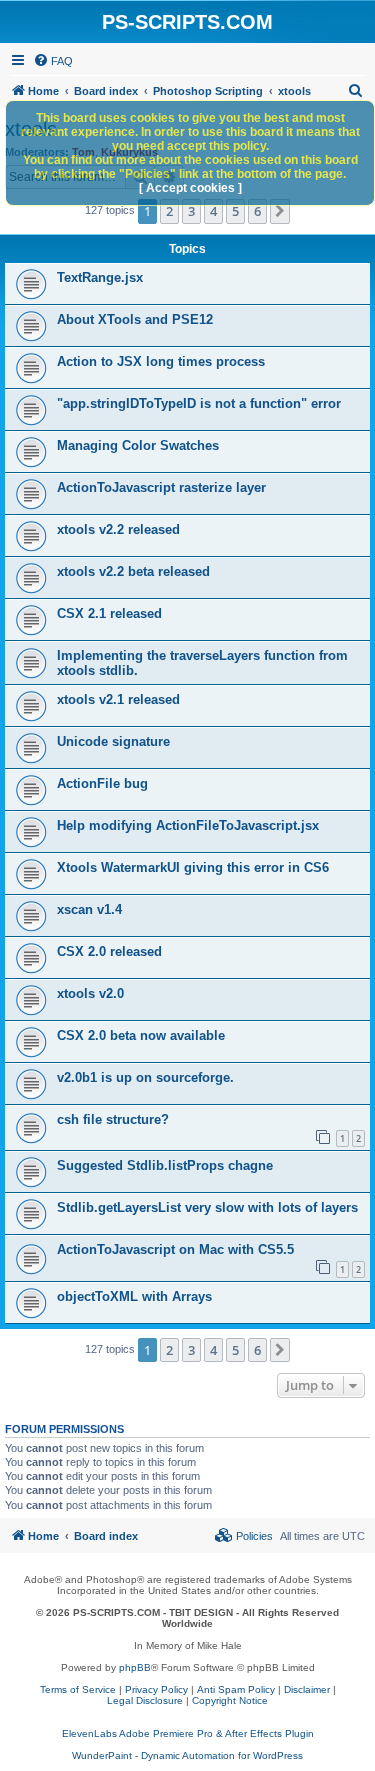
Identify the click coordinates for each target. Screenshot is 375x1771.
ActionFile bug (102, 783)
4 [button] (213, 211)
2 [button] (169, 211)
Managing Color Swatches (138, 445)
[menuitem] (53, 61)
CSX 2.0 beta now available (141, 1035)
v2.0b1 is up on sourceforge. (145, 1077)
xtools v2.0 (90, 993)
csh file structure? (113, 1119)
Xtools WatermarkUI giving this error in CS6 (193, 867)
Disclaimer (307, 1689)
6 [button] (257, 211)
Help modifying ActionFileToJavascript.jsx (188, 825)
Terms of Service (78, 1689)
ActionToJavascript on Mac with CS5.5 (175, 1249)
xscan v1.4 (89, 909)
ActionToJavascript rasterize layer (161, 487)
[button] (280, 211)
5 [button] (235, 211)
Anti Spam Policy (236, 1689)
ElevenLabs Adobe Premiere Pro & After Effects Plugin (188, 1733)
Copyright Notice (230, 1700)
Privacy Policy (156, 1689)
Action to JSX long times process (161, 361)
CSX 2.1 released (109, 613)
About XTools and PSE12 (135, 319)
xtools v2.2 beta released (133, 571)
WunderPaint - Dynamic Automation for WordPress (187, 1755)
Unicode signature (113, 741)
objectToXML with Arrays (134, 1296)
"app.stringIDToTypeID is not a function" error (199, 403)
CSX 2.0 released (109, 951)
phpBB (135, 1667)
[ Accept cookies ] (190, 188)
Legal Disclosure (145, 1700)
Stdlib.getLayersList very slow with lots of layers (207, 1207)
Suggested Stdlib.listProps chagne (165, 1165)
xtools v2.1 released (118, 699)
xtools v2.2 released (118, 529)
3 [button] (191, 211)
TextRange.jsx (100, 277)
